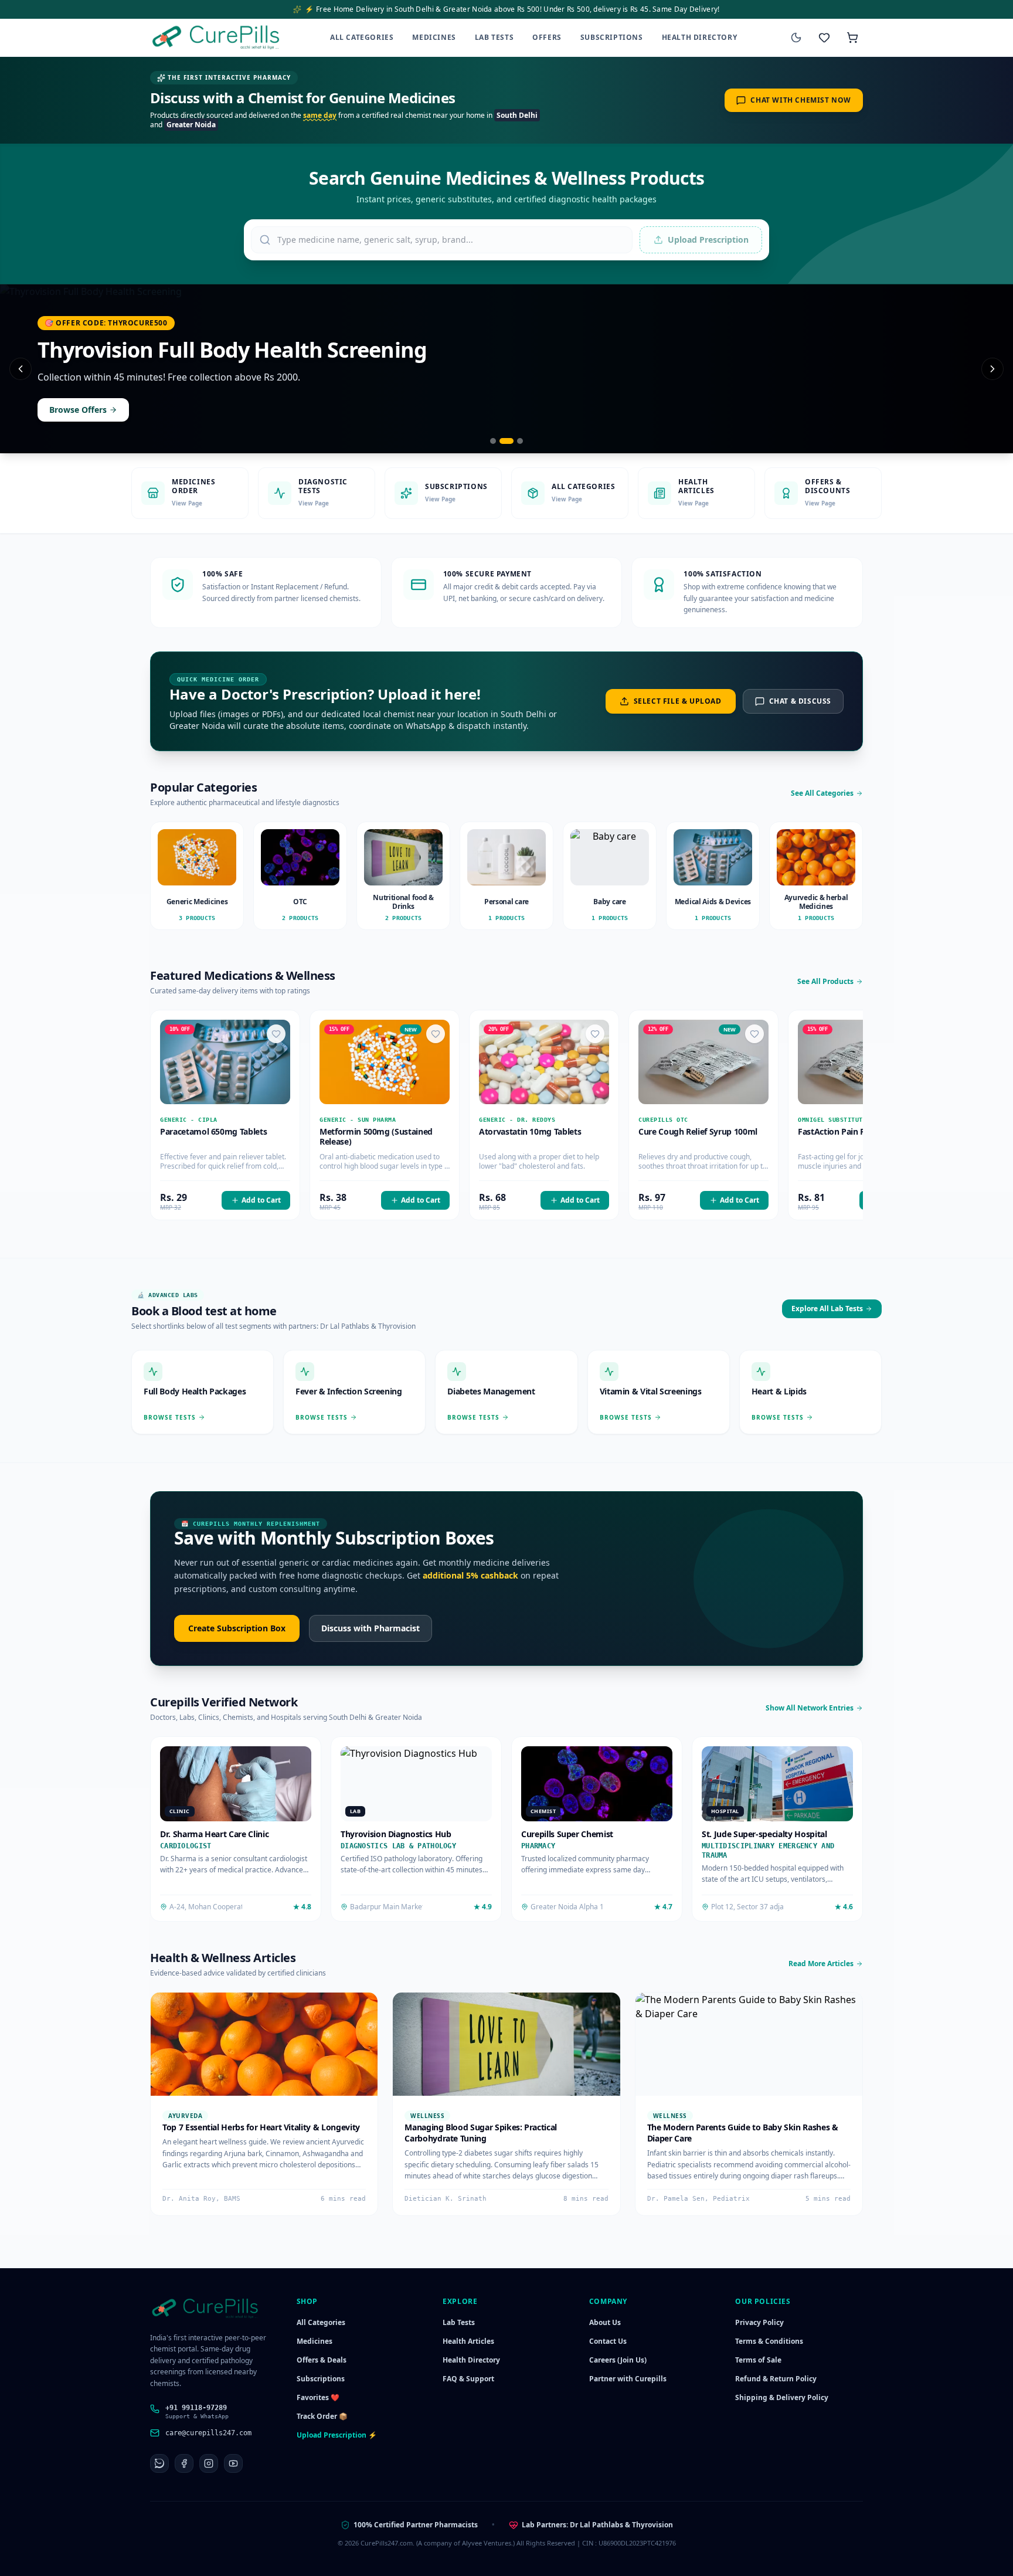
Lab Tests (494, 37)
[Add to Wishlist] (276, 1034)
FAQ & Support (468, 2379)
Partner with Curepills (628, 2379)
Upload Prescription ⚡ (337, 2435)
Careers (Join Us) (618, 2360)
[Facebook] (184, 2463)
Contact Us (608, 2341)
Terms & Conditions (769, 2341)
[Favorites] (824, 38)
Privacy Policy (759, 2322)
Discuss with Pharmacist (370, 1628)
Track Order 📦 (322, 2416)
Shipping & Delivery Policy (782, 2397)
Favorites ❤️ (318, 2397)
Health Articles (468, 2341)
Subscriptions (612, 37)
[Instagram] (209, 2463)
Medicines (434, 37)
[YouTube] (233, 2463)
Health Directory (700, 37)
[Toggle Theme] (796, 38)
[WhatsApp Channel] (159, 2463)
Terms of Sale (758, 2360)
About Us (605, 2322)
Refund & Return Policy (776, 2379)
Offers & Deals (322, 2360)
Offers (547, 37)
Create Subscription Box (237, 1628)
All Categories (362, 37)
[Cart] (852, 38)
